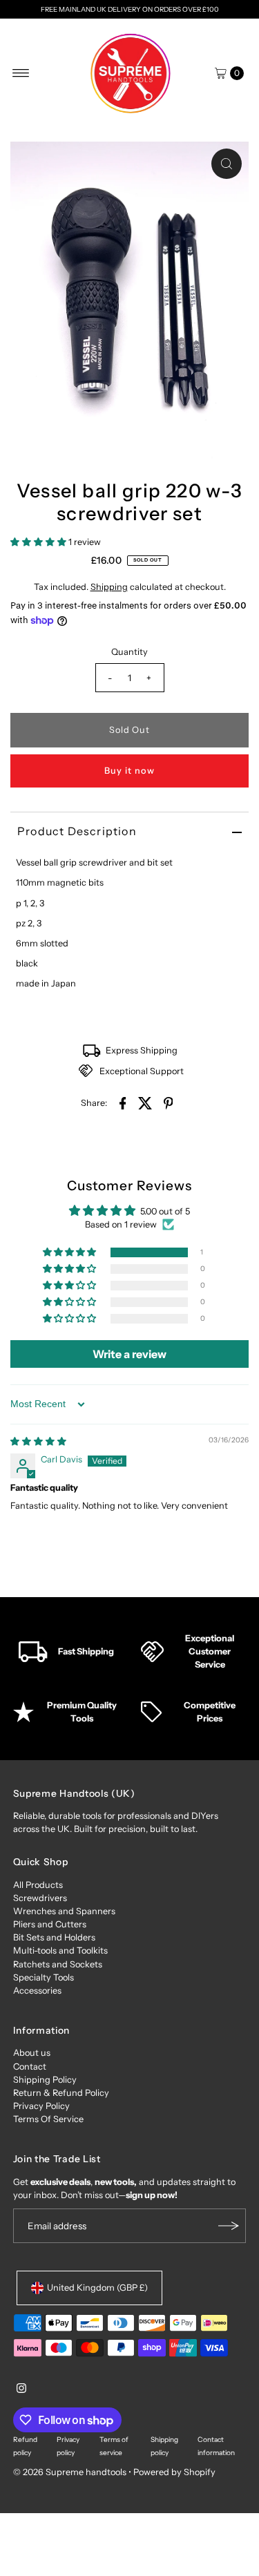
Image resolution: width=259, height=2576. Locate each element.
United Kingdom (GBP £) (97, 2288)
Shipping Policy (45, 2080)
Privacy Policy (41, 2106)
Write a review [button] (129, 1354)
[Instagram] (21, 2390)
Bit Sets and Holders (54, 1937)
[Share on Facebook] (123, 1103)
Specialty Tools (44, 1977)
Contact (30, 2067)
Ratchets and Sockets (58, 1964)
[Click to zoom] (227, 164)
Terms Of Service (48, 2119)
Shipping (109, 587)
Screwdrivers (40, 1898)
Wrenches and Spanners (64, 1911)
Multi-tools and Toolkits (60, 1950)
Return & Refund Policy (61, 2093)
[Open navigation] (21, 73)
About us (32, 2053)
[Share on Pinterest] (169, 1103)
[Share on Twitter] (146, 1103)
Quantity (129, 652)
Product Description (77, 831)
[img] (38, 1441)
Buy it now (129, 771)
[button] (39, 542)
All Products (38, 1885)
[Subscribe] (229, 2226)
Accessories (37, 1991)
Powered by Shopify (174, 2472)
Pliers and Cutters (50, 1924)
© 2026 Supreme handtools (71, 2472)
